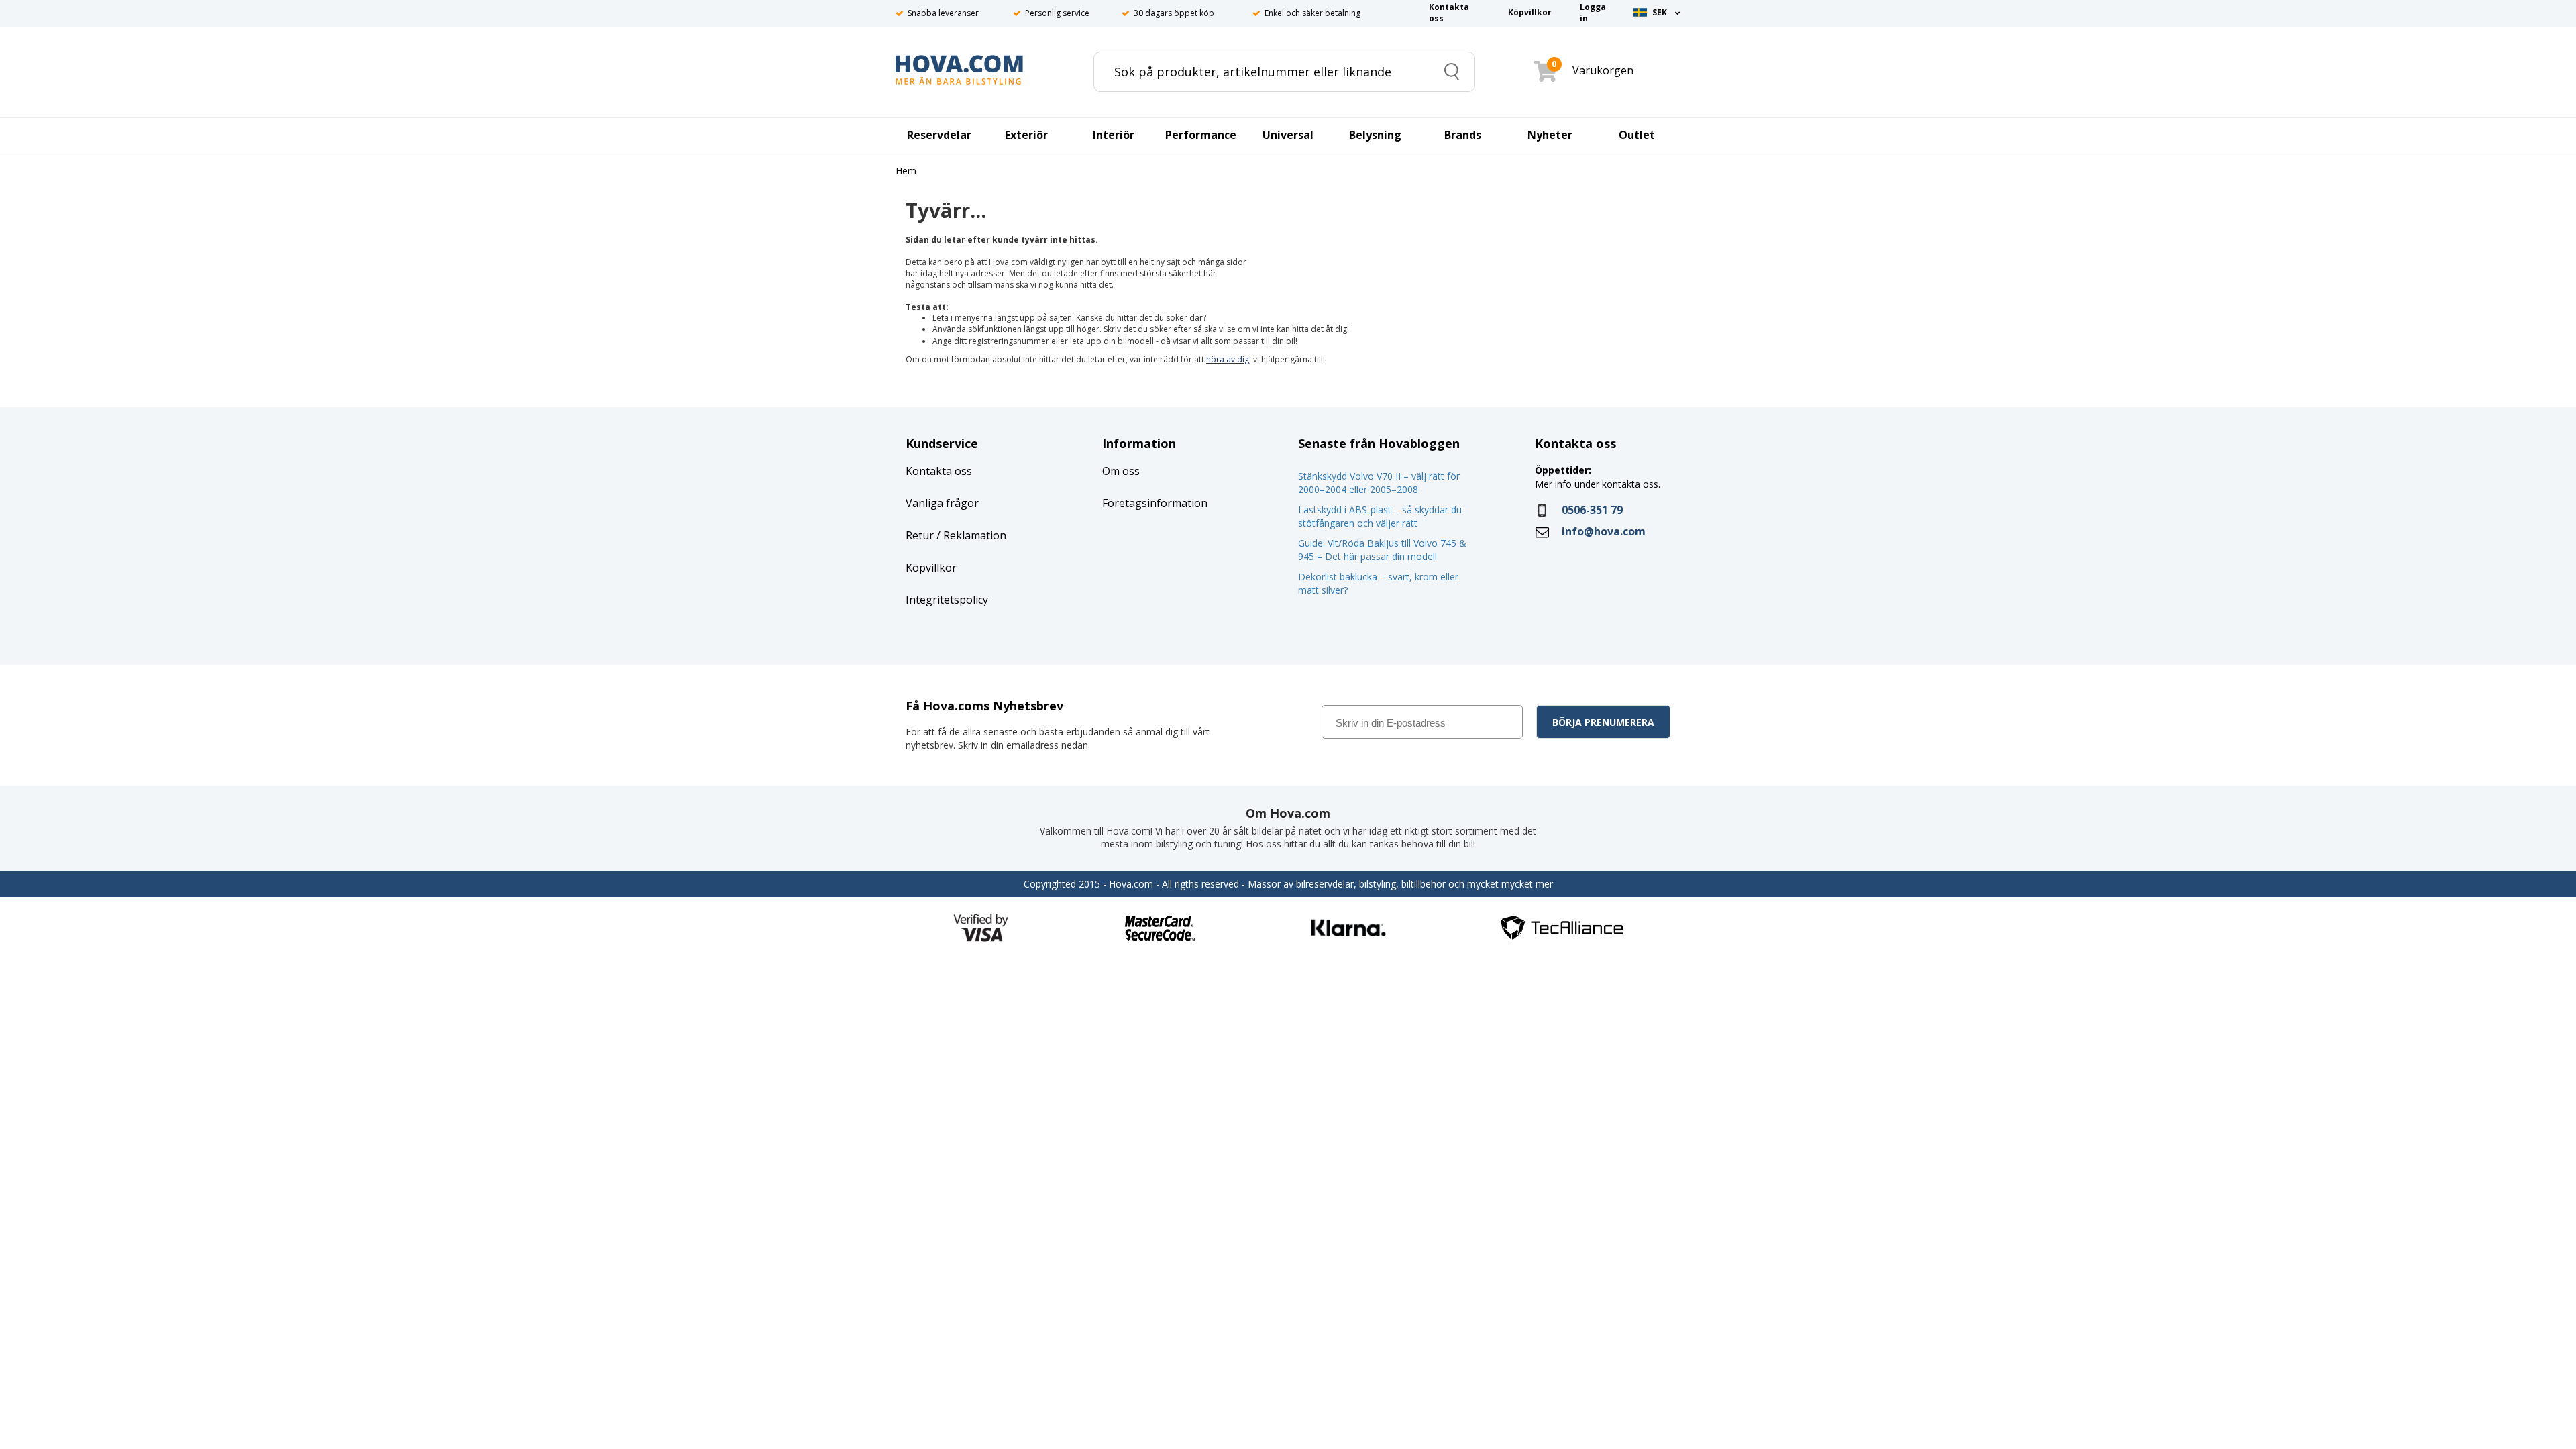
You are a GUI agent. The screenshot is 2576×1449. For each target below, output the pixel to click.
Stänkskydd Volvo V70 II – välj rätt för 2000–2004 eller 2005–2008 (1379, 483)
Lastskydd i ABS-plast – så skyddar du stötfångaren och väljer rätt (1380, 516)
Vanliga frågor (942, 503)
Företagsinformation (1155, 503)
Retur (920, 535)
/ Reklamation (970, 535)
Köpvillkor (931, 568)
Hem (906, 171)
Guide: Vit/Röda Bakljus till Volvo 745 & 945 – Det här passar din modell (1382, 550)
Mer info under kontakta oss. (1599, 484)
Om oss (1121, 471)
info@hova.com (1604, 531)
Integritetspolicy (947, 600)
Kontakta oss (939, 471)
